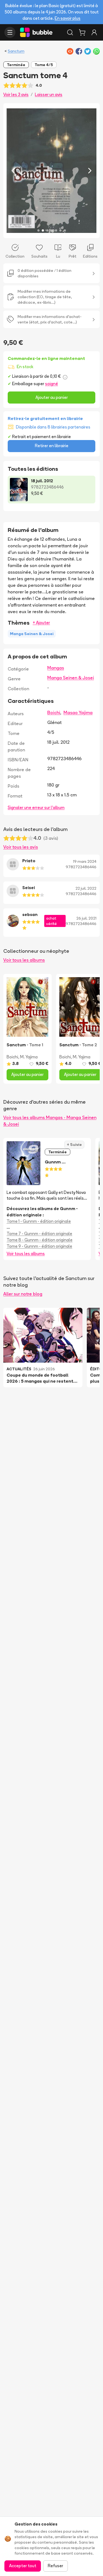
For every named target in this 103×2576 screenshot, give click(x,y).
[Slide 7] (65, 230)
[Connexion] (94, 32)
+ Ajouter (41, 623)
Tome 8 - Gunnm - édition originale (40, 1240)
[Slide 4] (52, 230)
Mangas (56, 668)
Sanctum (16, 51)
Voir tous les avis (21, 847)
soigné (51, 384)
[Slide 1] (38, 230)
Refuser (55, 2566)
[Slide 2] (43, 230)
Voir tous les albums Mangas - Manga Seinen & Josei (50, 1121)
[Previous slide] (13, 170)
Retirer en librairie (52, 446)
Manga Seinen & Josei (71, 678)
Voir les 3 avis (16, 95)
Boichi (54, 712)
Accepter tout (23, 2566)
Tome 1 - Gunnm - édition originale (39, 1221)
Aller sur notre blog (23, 1294)
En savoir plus (68, 18)
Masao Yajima (78, 712)
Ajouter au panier (52, 397)
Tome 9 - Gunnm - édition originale (39, 1246)
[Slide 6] (60, 230)
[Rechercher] (70, 32)
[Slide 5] (56, 230)
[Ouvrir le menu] (10, 32)
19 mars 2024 (85, 861)
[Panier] (82, 32)
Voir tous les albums (24, 960)
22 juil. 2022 (86, 888)
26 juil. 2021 (86, 918)
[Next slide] (90, 170)
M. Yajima (29, 1057)
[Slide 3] (47, 230)
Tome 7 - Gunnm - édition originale (39, 1234)
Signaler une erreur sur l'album (36, 808)
